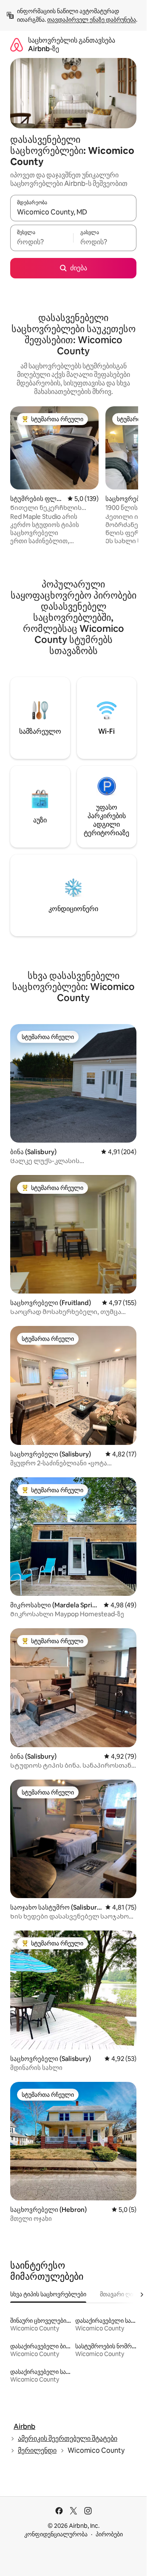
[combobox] (73, 212)
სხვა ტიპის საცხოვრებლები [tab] (48, 2294)
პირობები (109, 2534)
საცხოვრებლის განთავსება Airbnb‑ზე (72, 45)
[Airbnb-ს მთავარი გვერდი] (17, 45)
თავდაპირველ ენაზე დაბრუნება (92, 20)
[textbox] (42, 242)
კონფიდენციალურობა (56, 2534)
